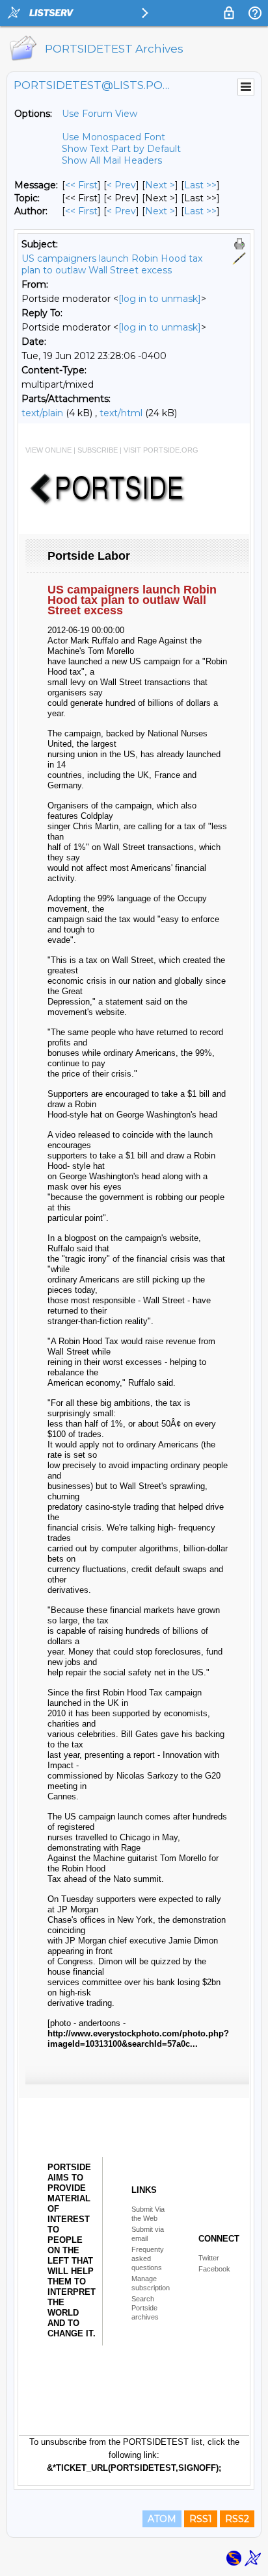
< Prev (121, 185)
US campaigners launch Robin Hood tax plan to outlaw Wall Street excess (112, 264)
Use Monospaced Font (114, 137)
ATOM (162, 2519)
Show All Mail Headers (112, 160)
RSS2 (237, 2519)
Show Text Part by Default (121, 149)
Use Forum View (100, 114)
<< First (81, 185)
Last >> (200, 185)
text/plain (42, 413)
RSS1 (201, 2519)
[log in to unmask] (160, 299)
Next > (160, 185)
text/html (121, 413)
